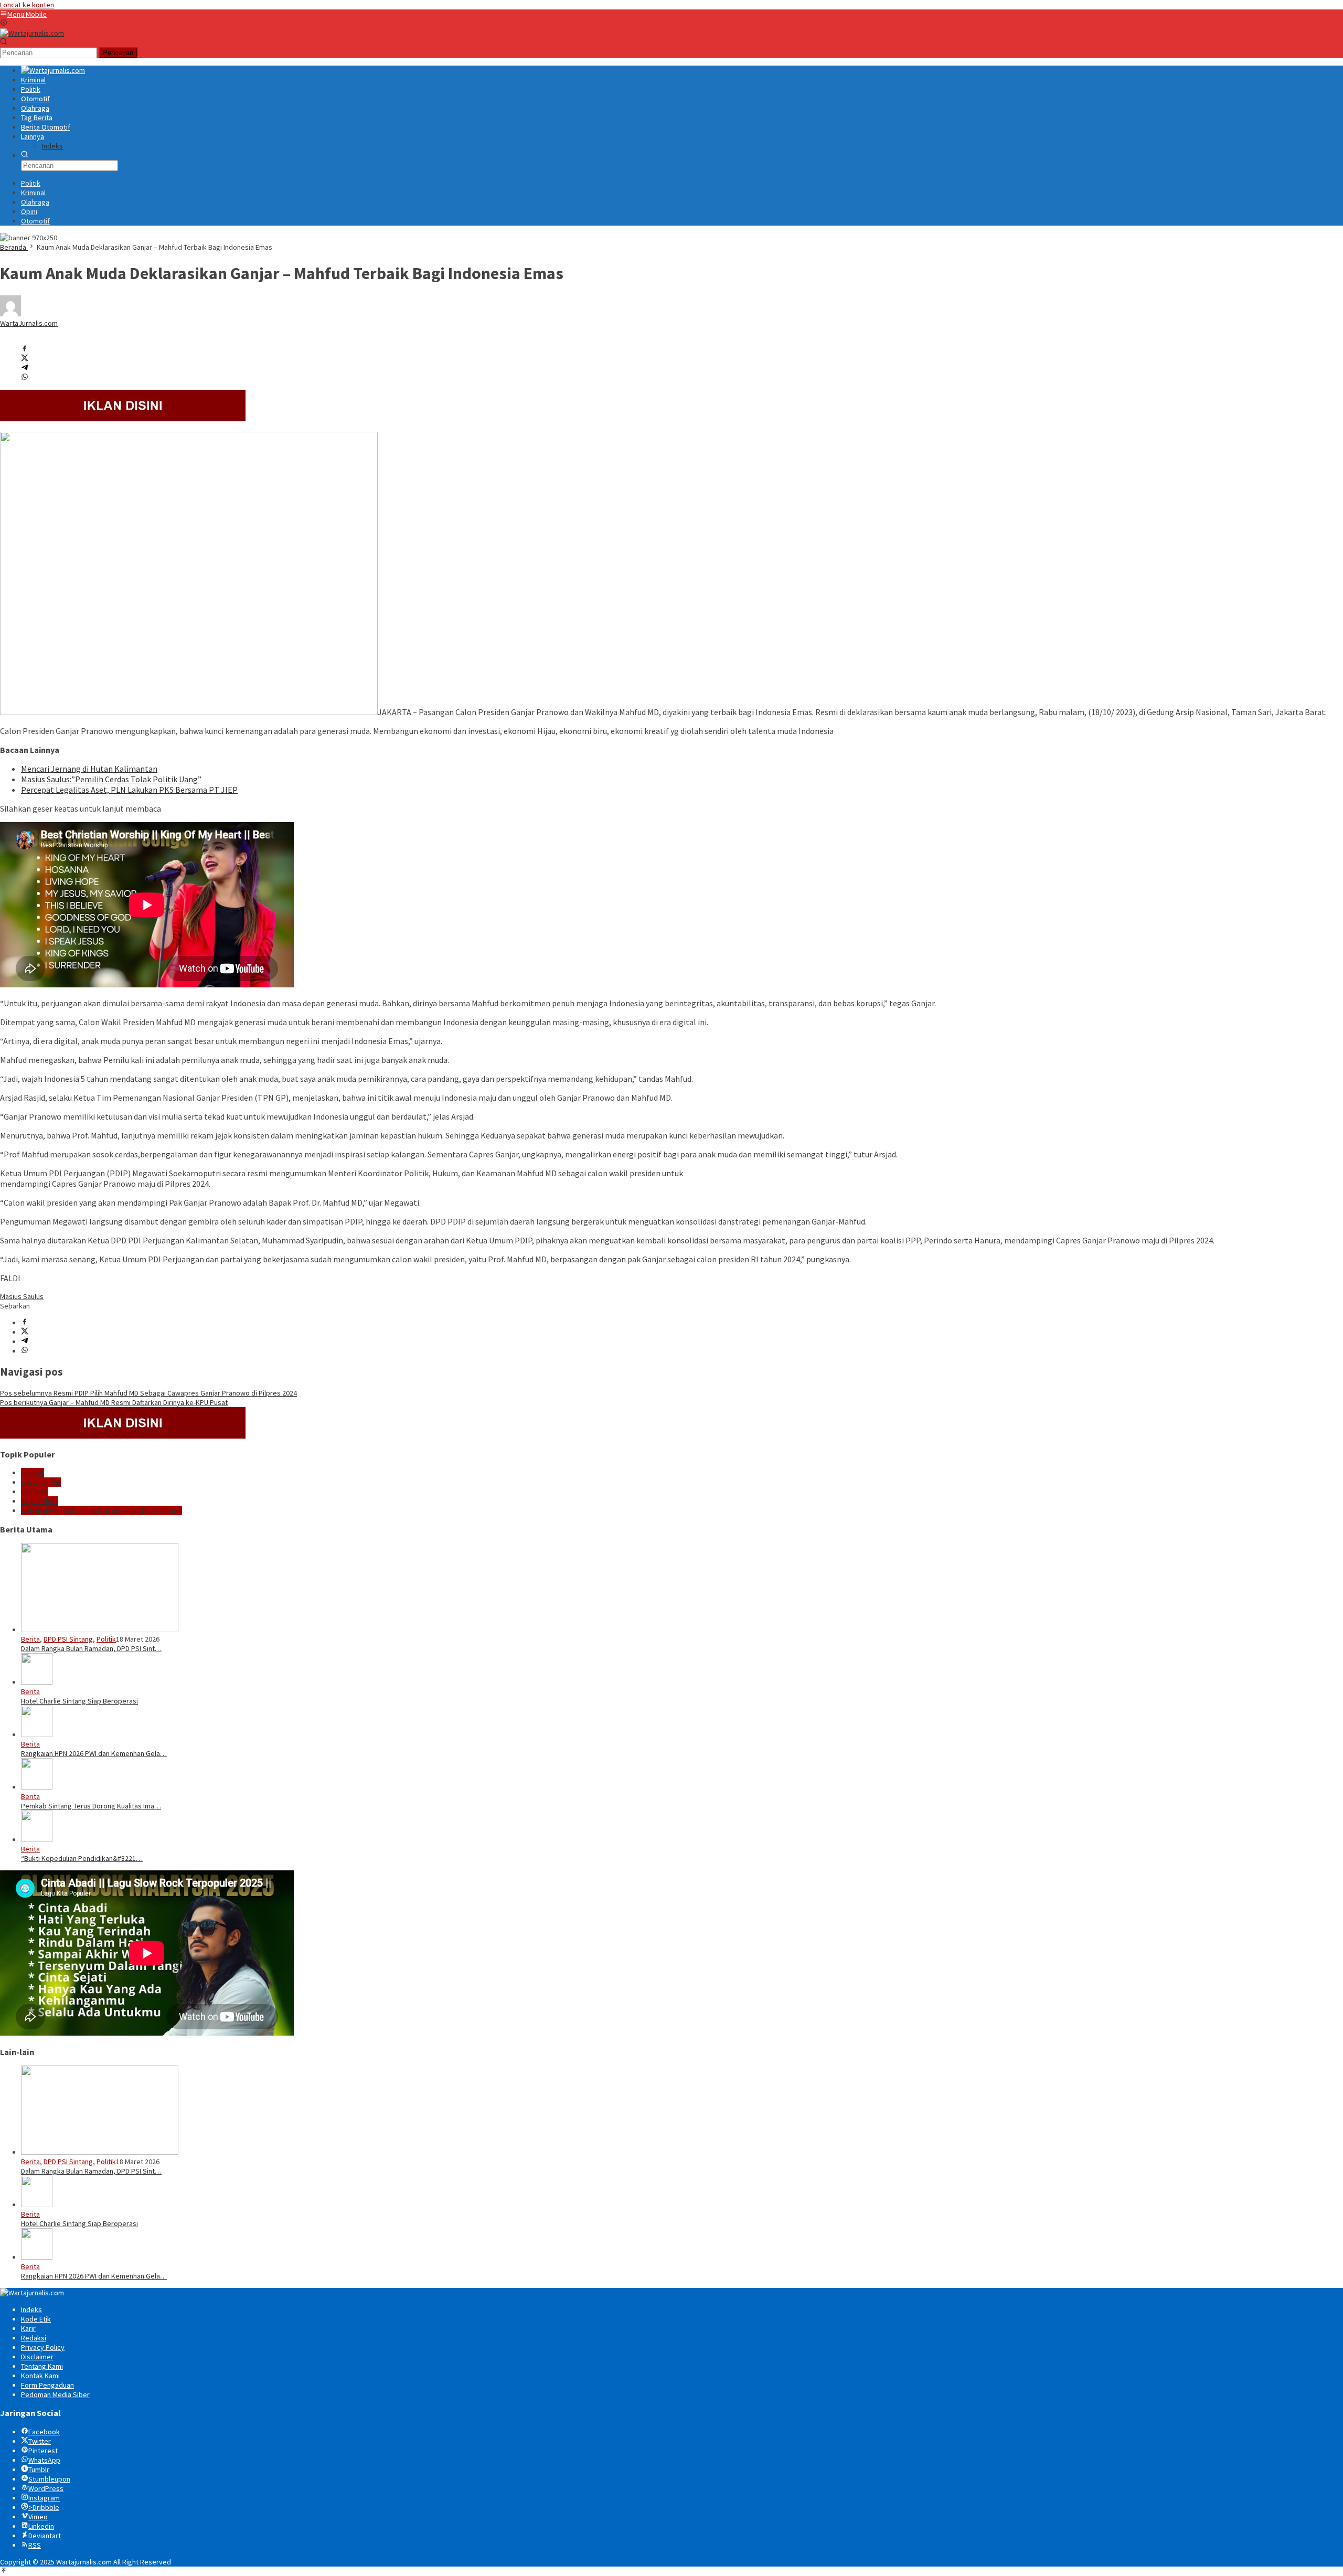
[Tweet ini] (25, 359)
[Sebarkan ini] (25, 349)
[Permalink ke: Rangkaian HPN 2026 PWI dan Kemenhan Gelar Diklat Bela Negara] (37, 1734)
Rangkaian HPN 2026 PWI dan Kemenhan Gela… (94, 1753)
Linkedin (41, 2526)
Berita (30, 1639)
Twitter (40, 2441)
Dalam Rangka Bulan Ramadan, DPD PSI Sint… (91, 1648)
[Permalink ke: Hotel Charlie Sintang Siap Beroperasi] (37, 1682)
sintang (33, 1473)
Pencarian (118, 53)
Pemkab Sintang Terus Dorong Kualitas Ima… (91, 1806)
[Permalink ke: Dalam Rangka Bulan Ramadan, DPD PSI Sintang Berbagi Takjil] (100, 1630)
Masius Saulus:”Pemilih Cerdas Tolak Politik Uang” (111, 779)
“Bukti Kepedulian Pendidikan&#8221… (82, 1858)
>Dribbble (44, 2507)
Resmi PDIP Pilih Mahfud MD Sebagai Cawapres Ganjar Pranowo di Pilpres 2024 (148, 1393)
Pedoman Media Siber (55, 2394)
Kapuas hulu (40, 1501)
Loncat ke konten (27, 5)
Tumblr (39, 2469)
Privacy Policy (43, 2347)
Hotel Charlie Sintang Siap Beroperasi (79, 1701)
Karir (28, 2328)
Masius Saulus (22, 1296)
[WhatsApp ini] (25, 378)
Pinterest (43, 2451)
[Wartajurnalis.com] (32, 33)
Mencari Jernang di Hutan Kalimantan (89, 769)
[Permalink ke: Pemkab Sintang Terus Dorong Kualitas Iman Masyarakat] (37, 1787)
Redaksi (34, 2338)
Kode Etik (36, 2319)
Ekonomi (34, 1492)
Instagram (44, 2498)
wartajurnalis (41, 1482)
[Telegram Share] (25, 368)
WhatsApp (44, 2460)
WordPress (46, 2488)
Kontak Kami (40, 2376)
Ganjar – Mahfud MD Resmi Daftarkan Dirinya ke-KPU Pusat (114, 1402)
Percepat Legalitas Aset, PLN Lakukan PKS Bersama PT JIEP (129, 790)
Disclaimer (37, 2357)
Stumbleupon (49, 2479)
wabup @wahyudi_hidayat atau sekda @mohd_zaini (102, 1510)
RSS (35, 2545)
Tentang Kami (42, 2366)
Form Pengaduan (47, 2385)
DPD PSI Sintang (68, 1639)
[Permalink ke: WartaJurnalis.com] (10, 314)
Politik (106, 1639)
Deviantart (45, 2536)
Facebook (44, 2432)
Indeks (31, 2309)
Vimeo (38, 2517)
